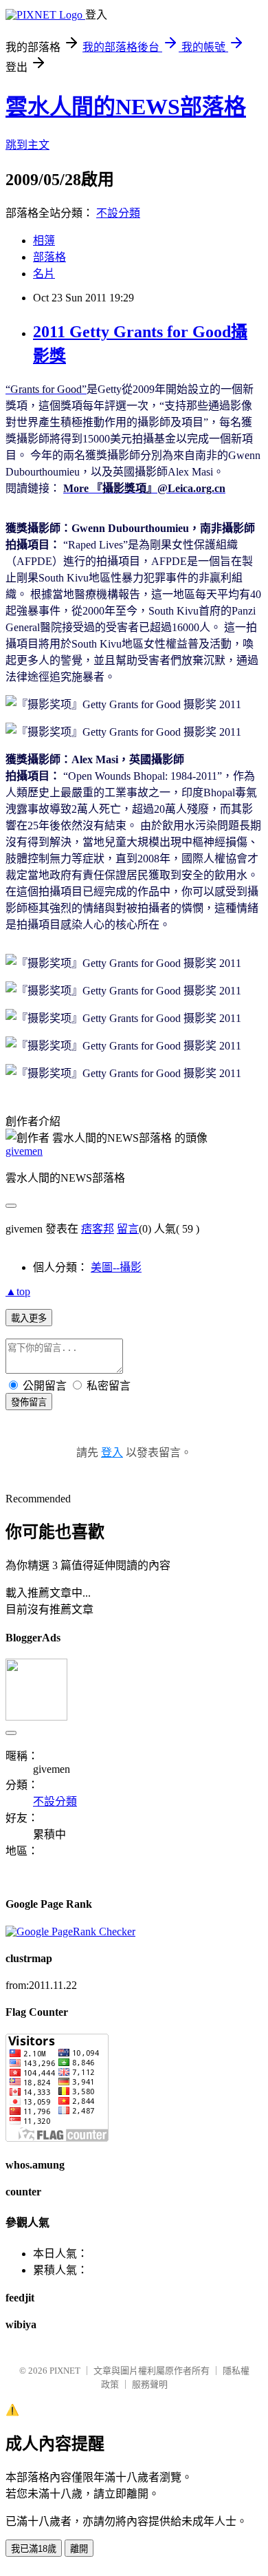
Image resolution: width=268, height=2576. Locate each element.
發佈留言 (29, 1402)
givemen (24, 1151)
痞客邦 (98, 1229)
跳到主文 (27, 145)
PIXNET (65, 2371)
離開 (79, 2549)
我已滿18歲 (34, 2549)
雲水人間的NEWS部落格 (126, 107)
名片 (44, 274)
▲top (18, 1291)
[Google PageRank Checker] (70, 1931)
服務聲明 (150, 2384)
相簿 (44, 241)
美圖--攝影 (116, 1267)
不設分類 (118, 213)
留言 (128, 1229)
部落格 (49, 257)
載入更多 (29, 1318)
